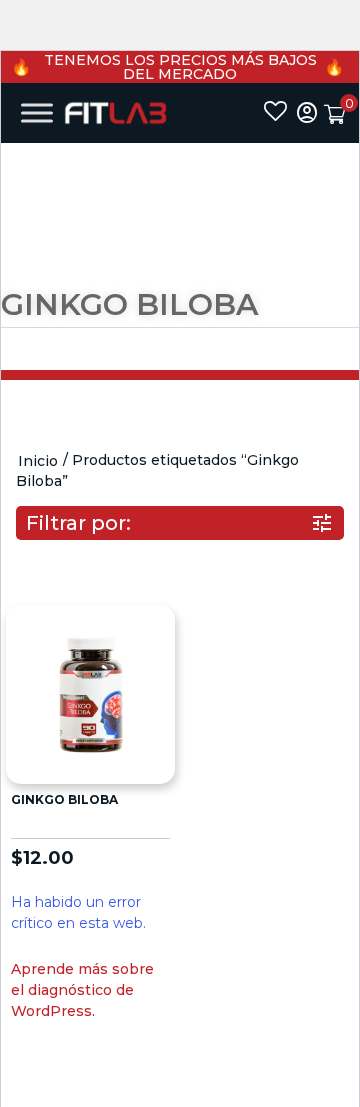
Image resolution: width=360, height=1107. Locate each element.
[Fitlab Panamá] (115, 112)
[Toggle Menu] (37, 112)
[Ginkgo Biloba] (90, 693)
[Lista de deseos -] (275, 113)
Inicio (38, 461)
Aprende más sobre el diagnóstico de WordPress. (82, 990)
